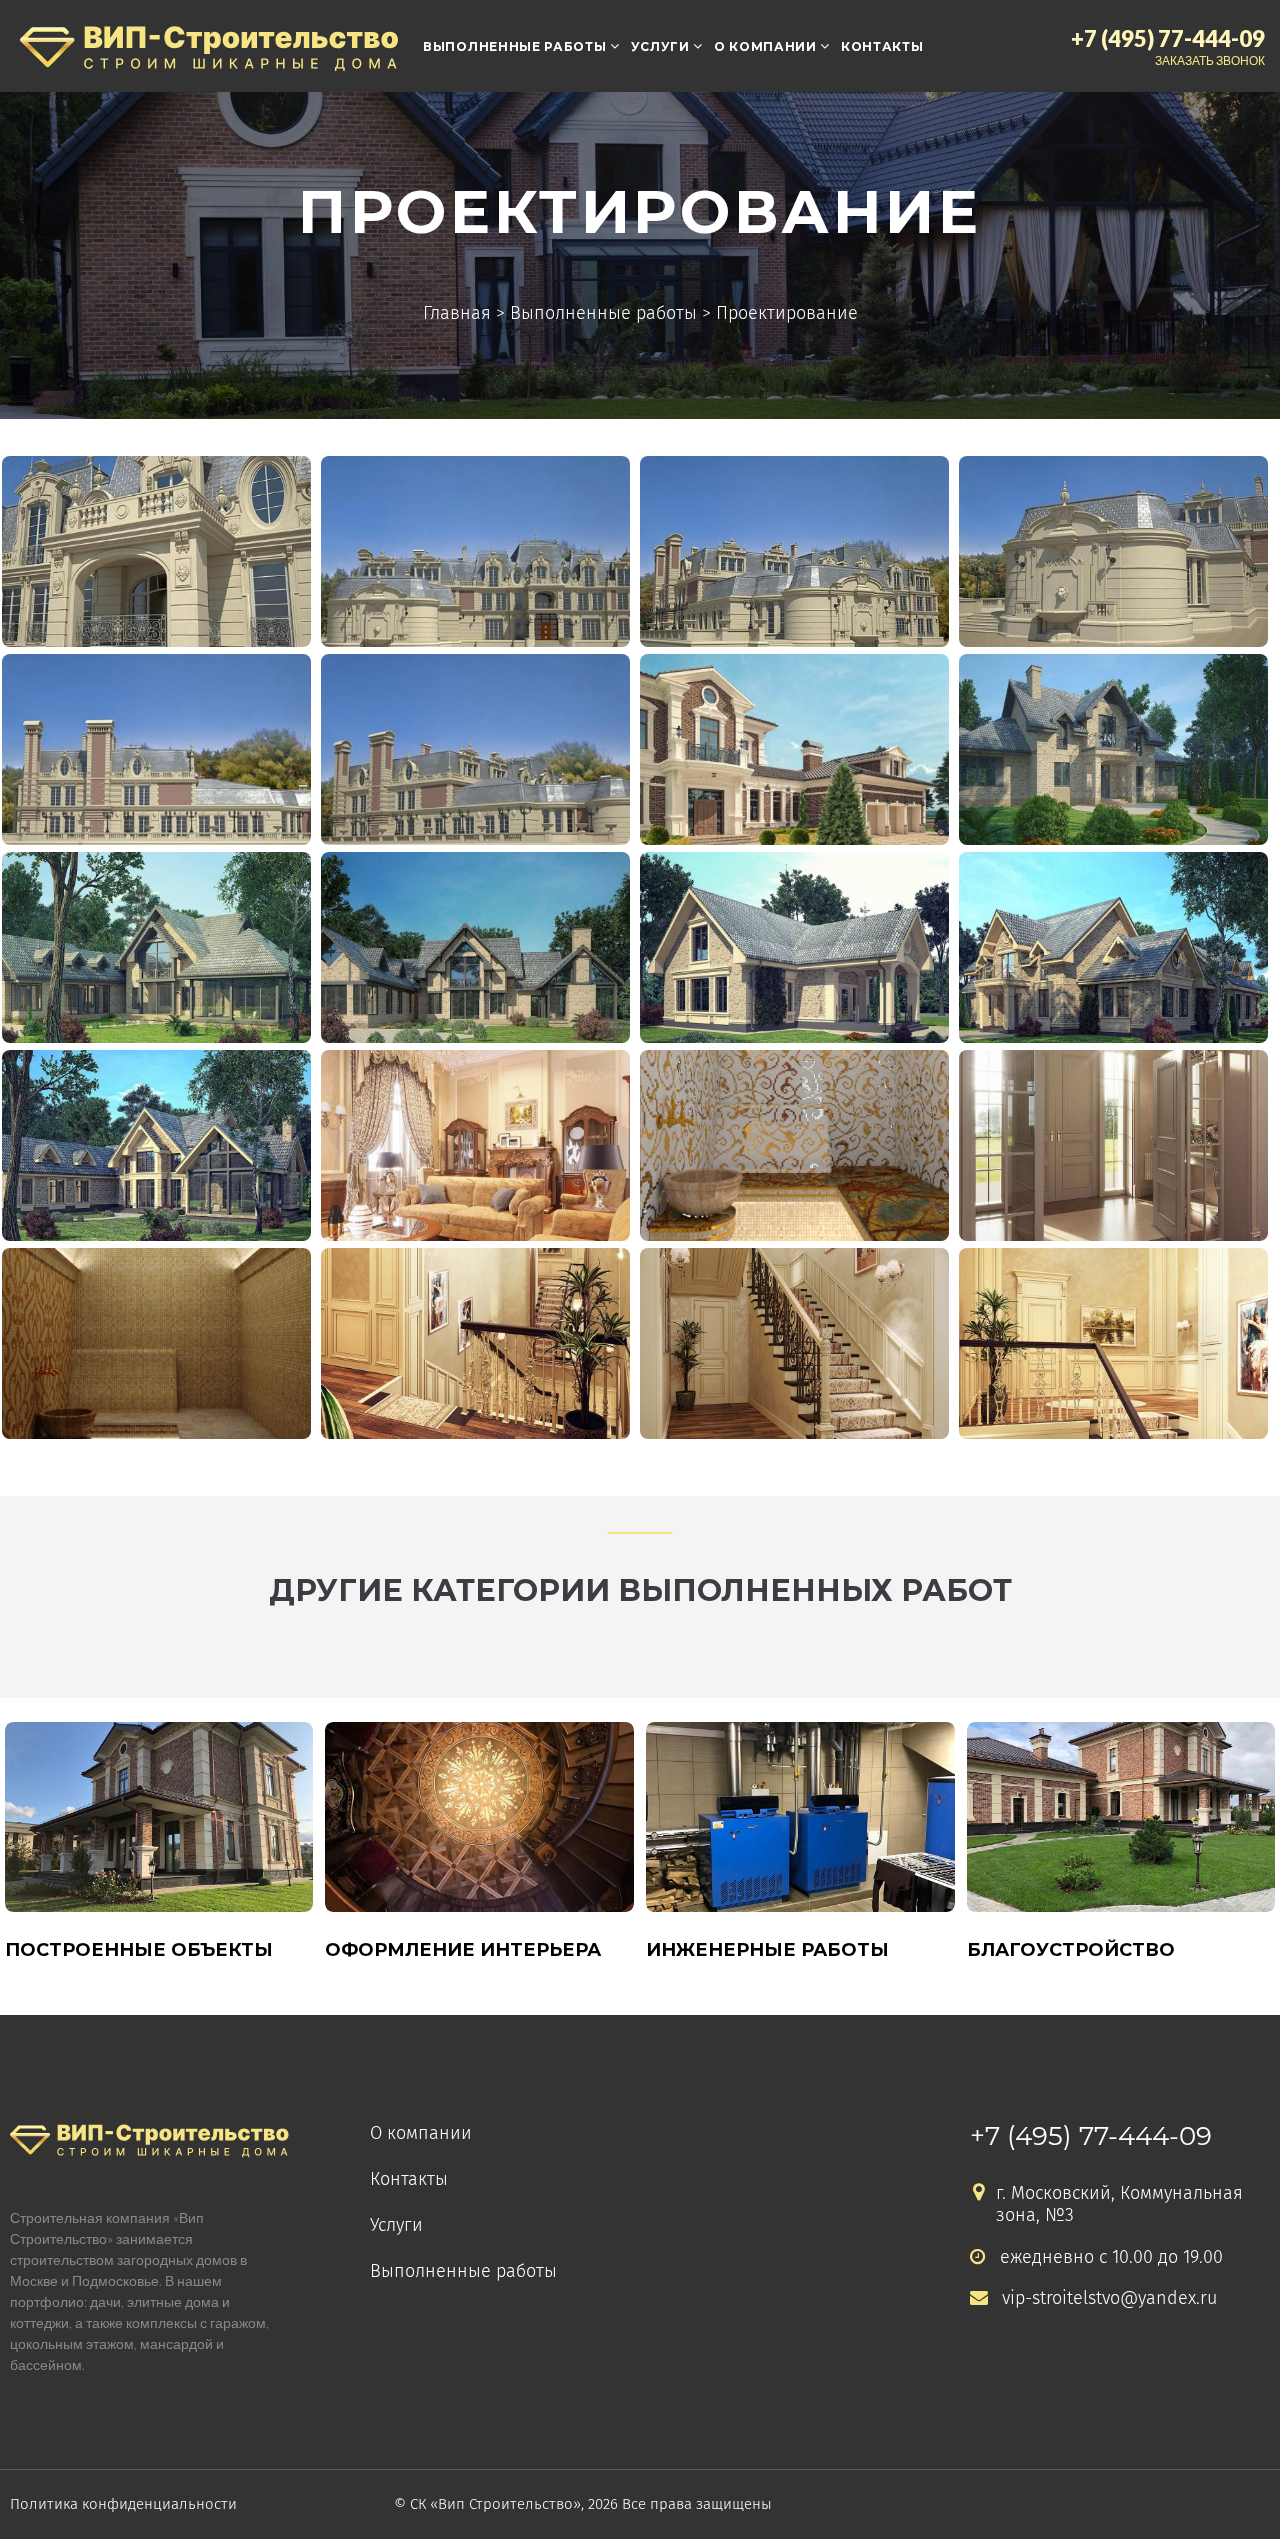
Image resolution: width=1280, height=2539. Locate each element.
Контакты (882, 46)
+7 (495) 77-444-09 (1091, 2136)
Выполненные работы (515, 46)
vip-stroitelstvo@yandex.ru (1109, 2298)
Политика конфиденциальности (123, 2504)
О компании (765, 46)
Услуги (660, 46)
